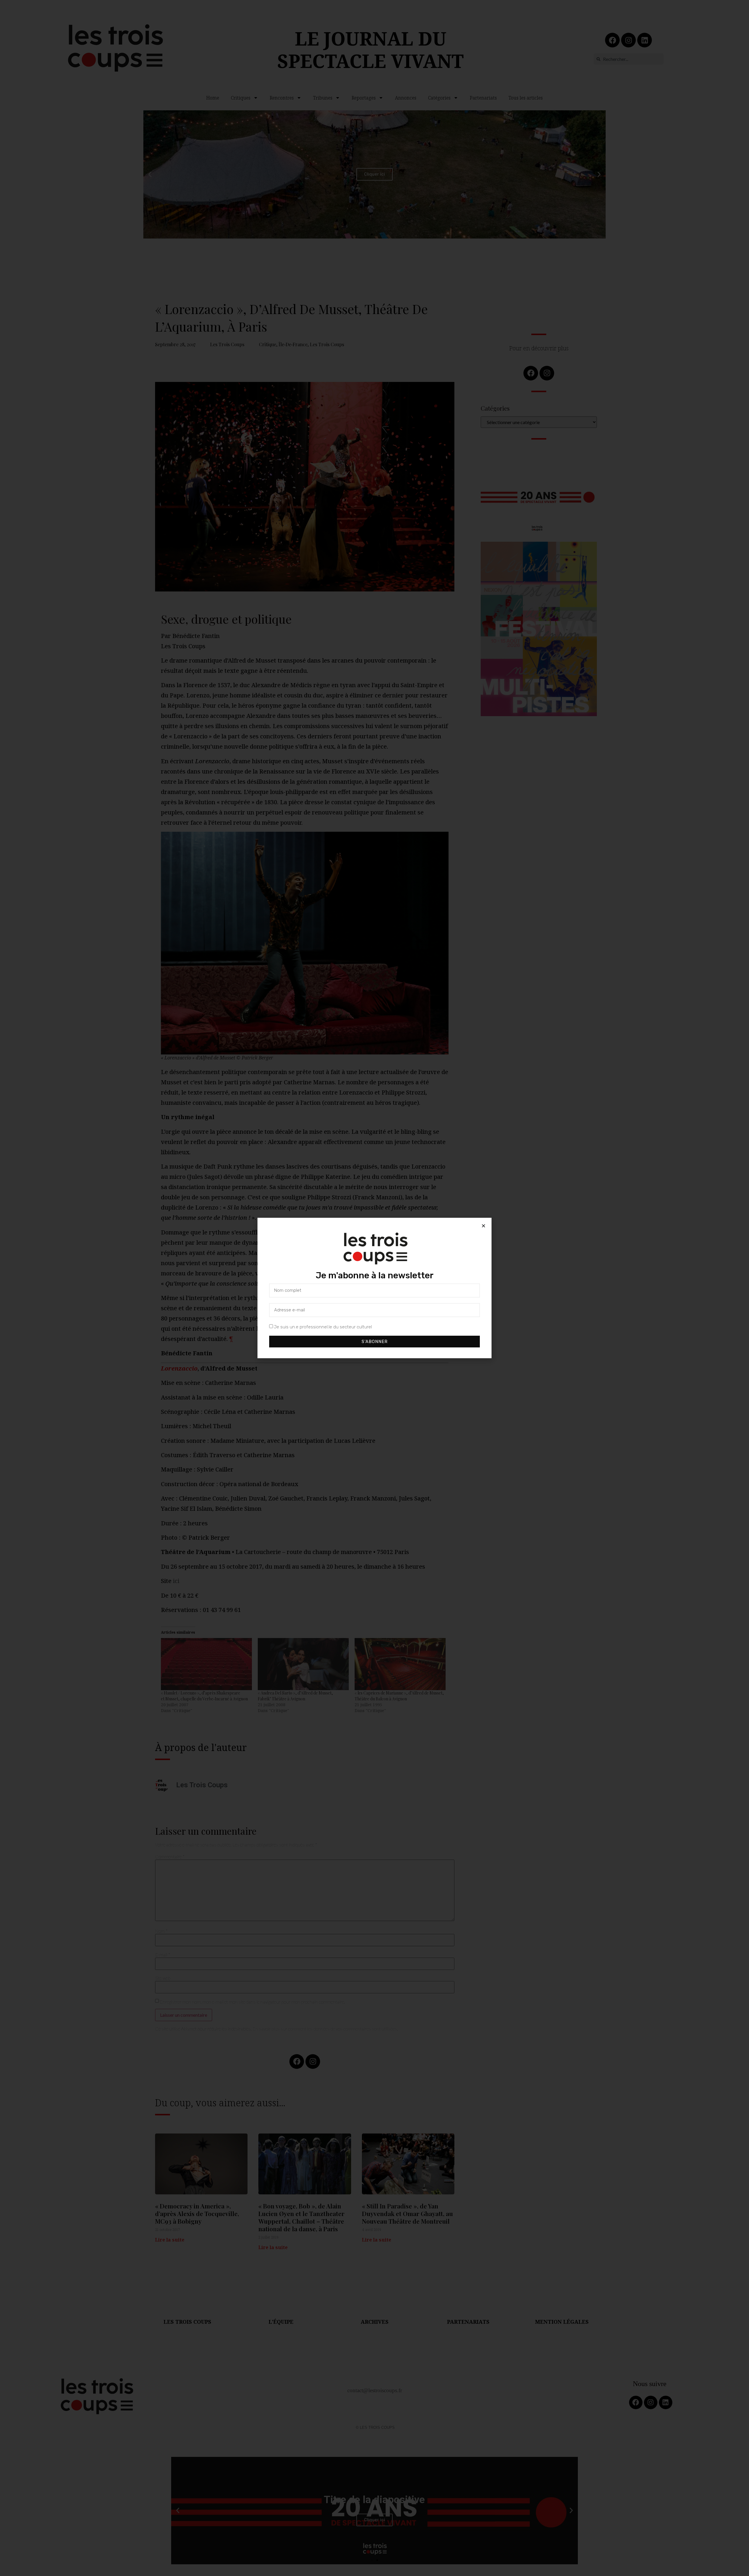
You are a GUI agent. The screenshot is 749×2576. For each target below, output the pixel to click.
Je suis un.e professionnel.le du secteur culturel (323, 1327)
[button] (483, 1226)
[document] (374, 1288)
